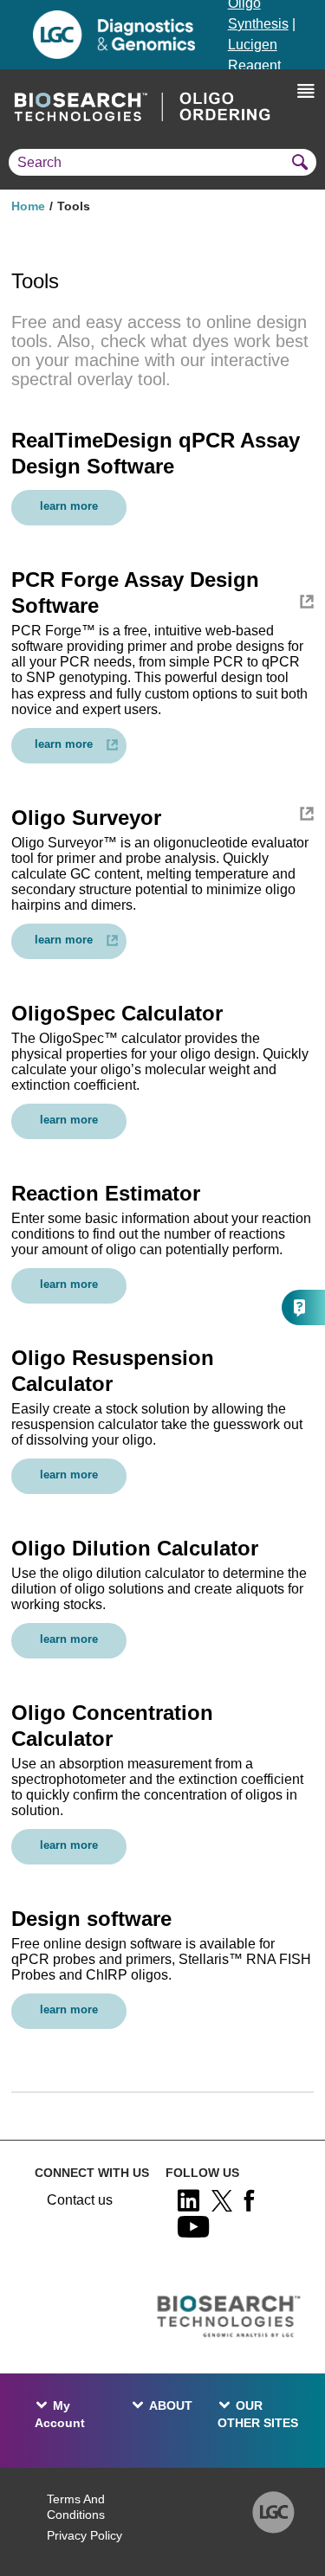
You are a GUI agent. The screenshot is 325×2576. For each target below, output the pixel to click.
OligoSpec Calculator (117, 1013)
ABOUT (171, 2405)
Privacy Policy (84, 2535)
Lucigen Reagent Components (267, 65)
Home (28, 206)
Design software (91, 1919)
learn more (69, 506)
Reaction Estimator (106, 1193)
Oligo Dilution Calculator (135, 1548)
